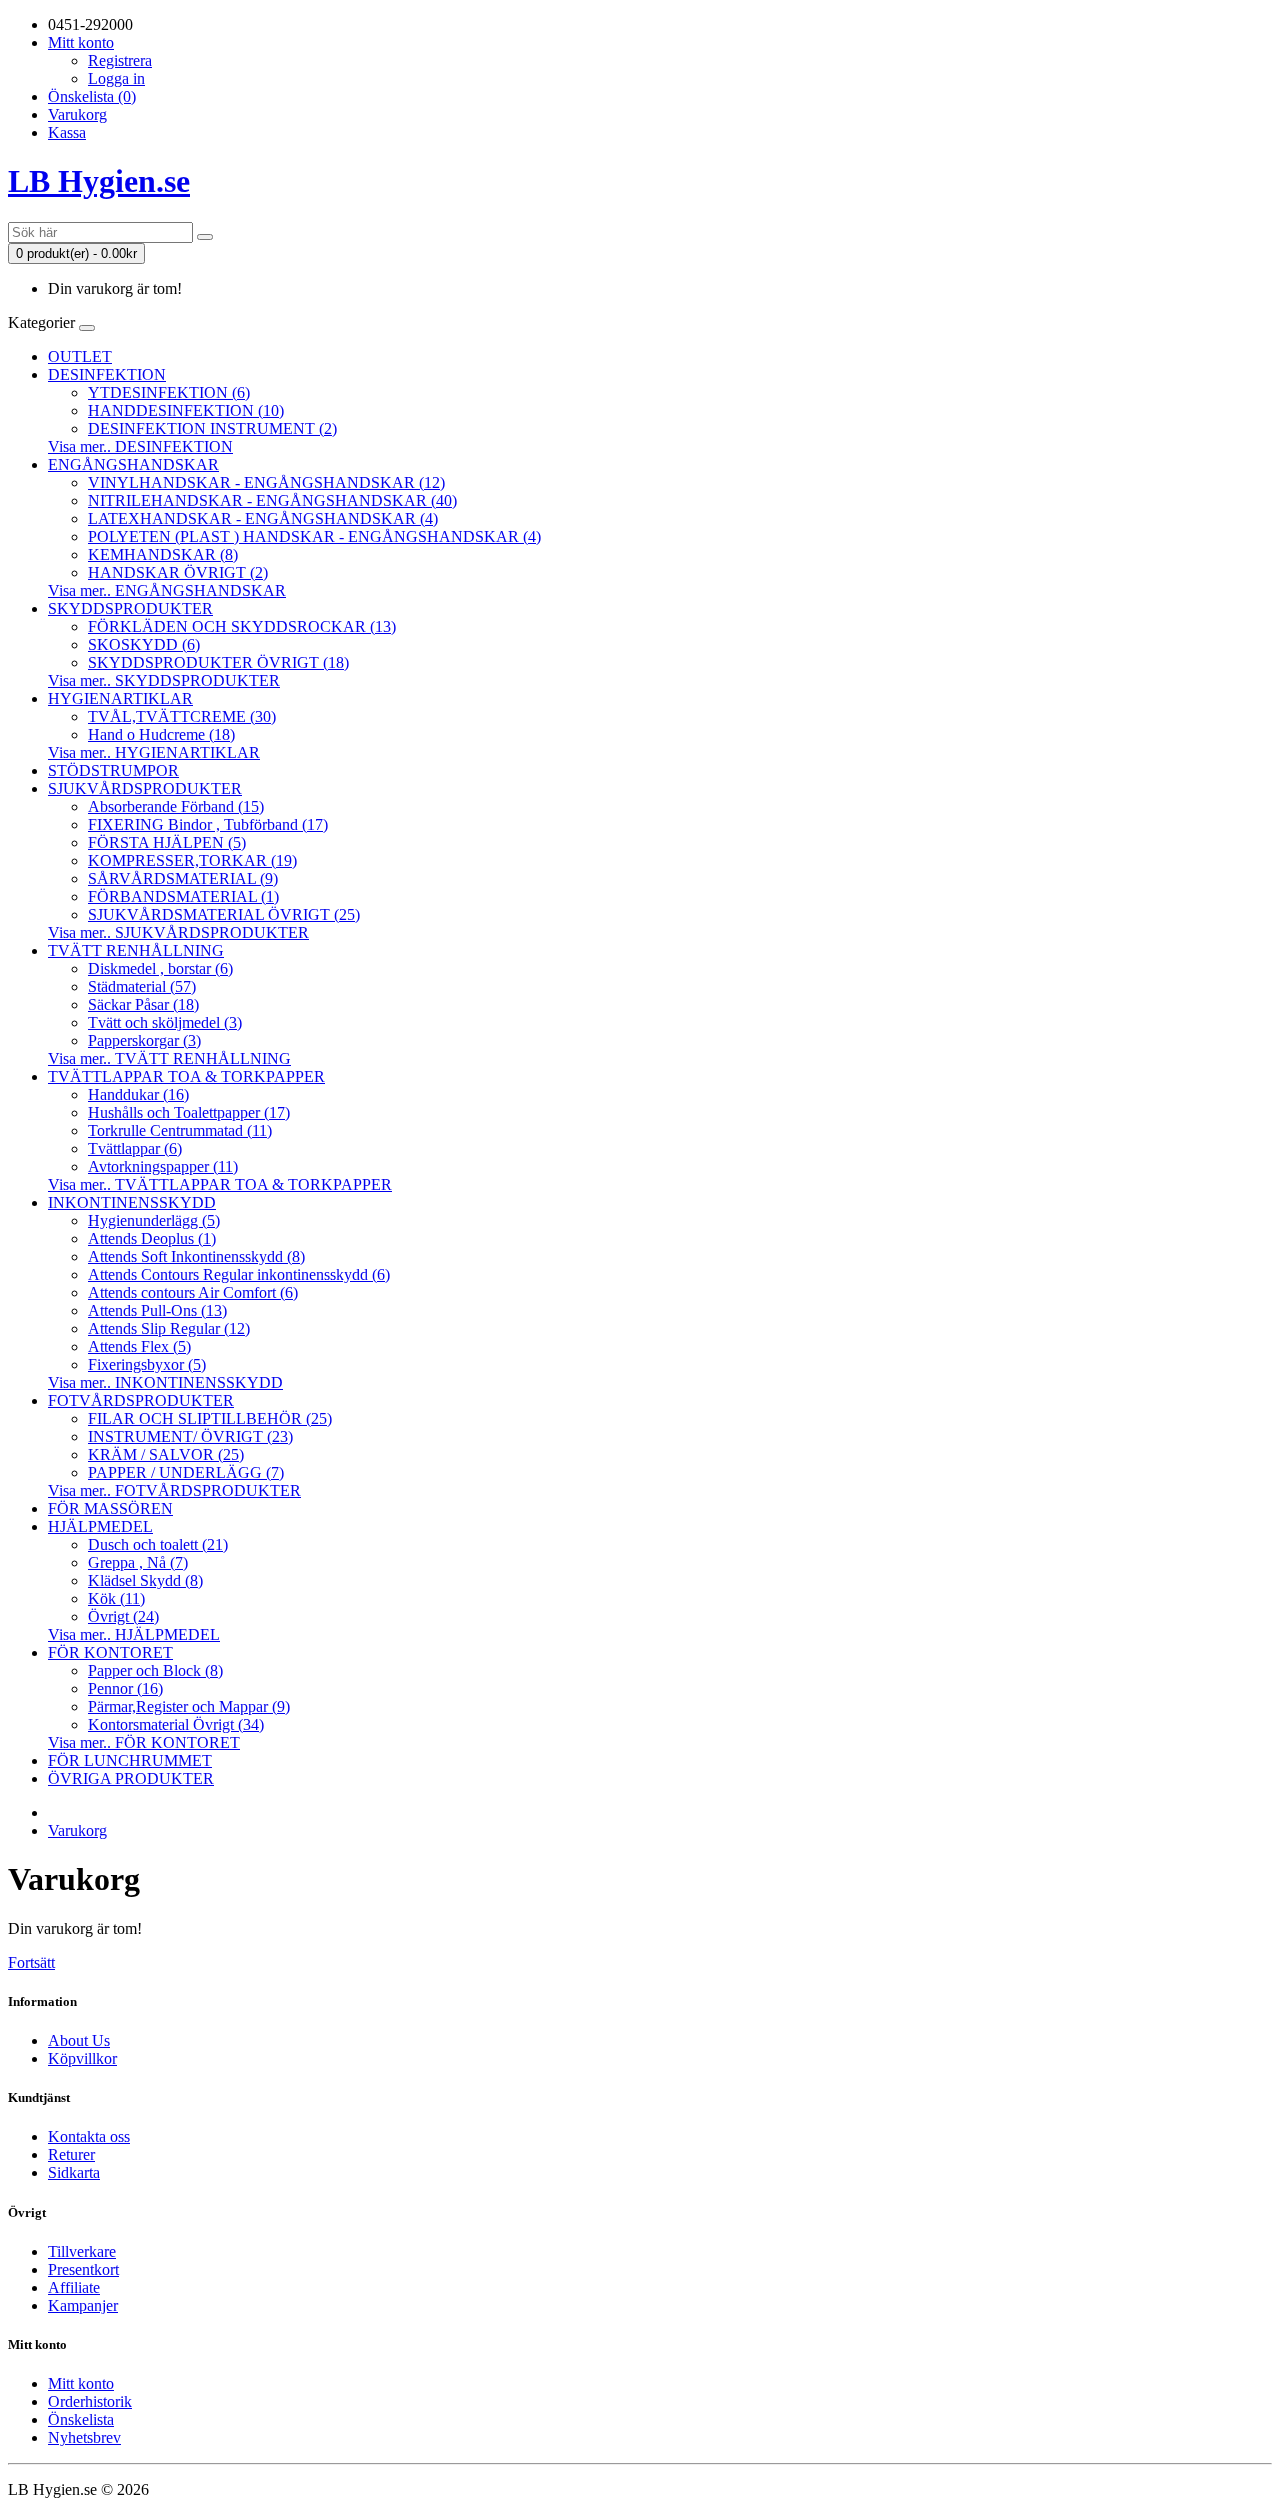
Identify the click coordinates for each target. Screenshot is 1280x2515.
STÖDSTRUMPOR (113, 770)
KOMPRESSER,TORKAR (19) (192, 860)
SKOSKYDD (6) (144, 644)
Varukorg (77, 1830)
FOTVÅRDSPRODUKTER (141, 1400)
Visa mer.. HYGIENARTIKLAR (154, 752)
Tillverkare (82, 2251)
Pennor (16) (125, 1688)
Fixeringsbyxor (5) (147, 1364)
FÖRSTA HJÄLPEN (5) (167, 842)
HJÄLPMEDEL (100, 1526)
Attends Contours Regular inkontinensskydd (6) (239, 1274)
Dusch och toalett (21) (158, 1544)
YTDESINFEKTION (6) (169, 392)
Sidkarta (74, 2172)
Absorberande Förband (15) (176, 806)
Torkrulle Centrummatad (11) (180, 1130)
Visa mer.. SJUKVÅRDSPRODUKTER (178, 932)
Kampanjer (83, 2305)
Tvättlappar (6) (135, 1148)
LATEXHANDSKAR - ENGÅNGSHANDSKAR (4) (263, 518)
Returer (71, 2154)
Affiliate (74, 2287)
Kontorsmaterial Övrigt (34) (176, 1724)
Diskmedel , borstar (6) (160, 968)
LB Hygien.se (99, 181)
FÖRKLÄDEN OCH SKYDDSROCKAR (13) (242, 626)
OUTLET (80, 356)
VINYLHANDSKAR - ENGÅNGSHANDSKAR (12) (266, 482)
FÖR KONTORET (110, 1652)
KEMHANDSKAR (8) (163, 554)
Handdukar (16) (138, 1094)
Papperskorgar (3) (144, 1040)
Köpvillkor (82, 2058)
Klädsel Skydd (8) (145, 1580)
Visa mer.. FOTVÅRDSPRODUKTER (174, 1490)
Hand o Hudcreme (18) (161, 734)
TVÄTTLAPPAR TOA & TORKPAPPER (186, 1076)
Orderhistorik (90, 2401)
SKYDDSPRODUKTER (130, 608)
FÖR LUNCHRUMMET (130, 1760)
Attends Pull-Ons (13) (157, 1310)
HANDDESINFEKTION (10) (186, 410)
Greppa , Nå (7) (138, 1562)
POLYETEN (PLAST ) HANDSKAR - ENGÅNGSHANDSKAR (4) (314, 536)
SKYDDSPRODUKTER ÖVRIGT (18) (218, 662)
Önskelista (81, 2419)
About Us (79, 2040)
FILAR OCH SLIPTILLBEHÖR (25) (210, 1418)
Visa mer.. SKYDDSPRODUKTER (164, 680)
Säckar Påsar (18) (143, 1004)
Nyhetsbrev (84, 2437)
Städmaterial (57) (142, 986)
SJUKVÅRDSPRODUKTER (145, 788)
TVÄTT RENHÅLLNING (136, 950)
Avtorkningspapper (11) (163, 1166)
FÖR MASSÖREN (110, 1508)
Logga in (116, 78)
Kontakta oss (89, 2136)
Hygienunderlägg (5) (154, 1220)
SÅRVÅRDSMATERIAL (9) (183, 878)
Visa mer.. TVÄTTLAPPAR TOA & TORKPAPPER (220, 1184)
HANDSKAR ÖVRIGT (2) (178, 572)
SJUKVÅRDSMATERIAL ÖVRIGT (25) (224, 914)
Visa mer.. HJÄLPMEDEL (134, 1634)
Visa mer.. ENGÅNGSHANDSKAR (167, 590)
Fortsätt (31, 1962)
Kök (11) (116, 1598)
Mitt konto (81, 2383)
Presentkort (83, 2269)
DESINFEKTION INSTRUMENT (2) (212, 428)
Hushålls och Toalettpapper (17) (189, 1112)
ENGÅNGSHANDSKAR (133, 464)
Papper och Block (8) (155, 1670)
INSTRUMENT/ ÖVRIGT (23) (190, 1436)
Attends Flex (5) (139, 1346)
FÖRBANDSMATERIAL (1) (183, 896)
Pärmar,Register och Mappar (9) (189, 1706)
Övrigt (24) (123, 1616)
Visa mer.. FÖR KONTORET (144, 1742)
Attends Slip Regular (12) (169, 1328)
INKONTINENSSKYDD (132, 1202)
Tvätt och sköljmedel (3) (165, 1022)
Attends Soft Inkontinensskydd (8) (196, 1256)
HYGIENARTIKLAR (120, 698)
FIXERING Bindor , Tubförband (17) (208, 824)
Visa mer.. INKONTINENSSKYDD (165, 1382)
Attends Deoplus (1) (152, 1238)
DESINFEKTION (107, 374)
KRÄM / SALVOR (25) (166, 1454)
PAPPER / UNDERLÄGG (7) (186, 1472)
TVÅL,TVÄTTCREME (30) (182, 716)
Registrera (120, 60)
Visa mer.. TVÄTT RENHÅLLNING (169, 1058)
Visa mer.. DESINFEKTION (140, 446)
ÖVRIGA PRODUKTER (131, 1778)
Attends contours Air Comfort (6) (193, 1292)
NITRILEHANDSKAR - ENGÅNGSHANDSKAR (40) (272, 500)
